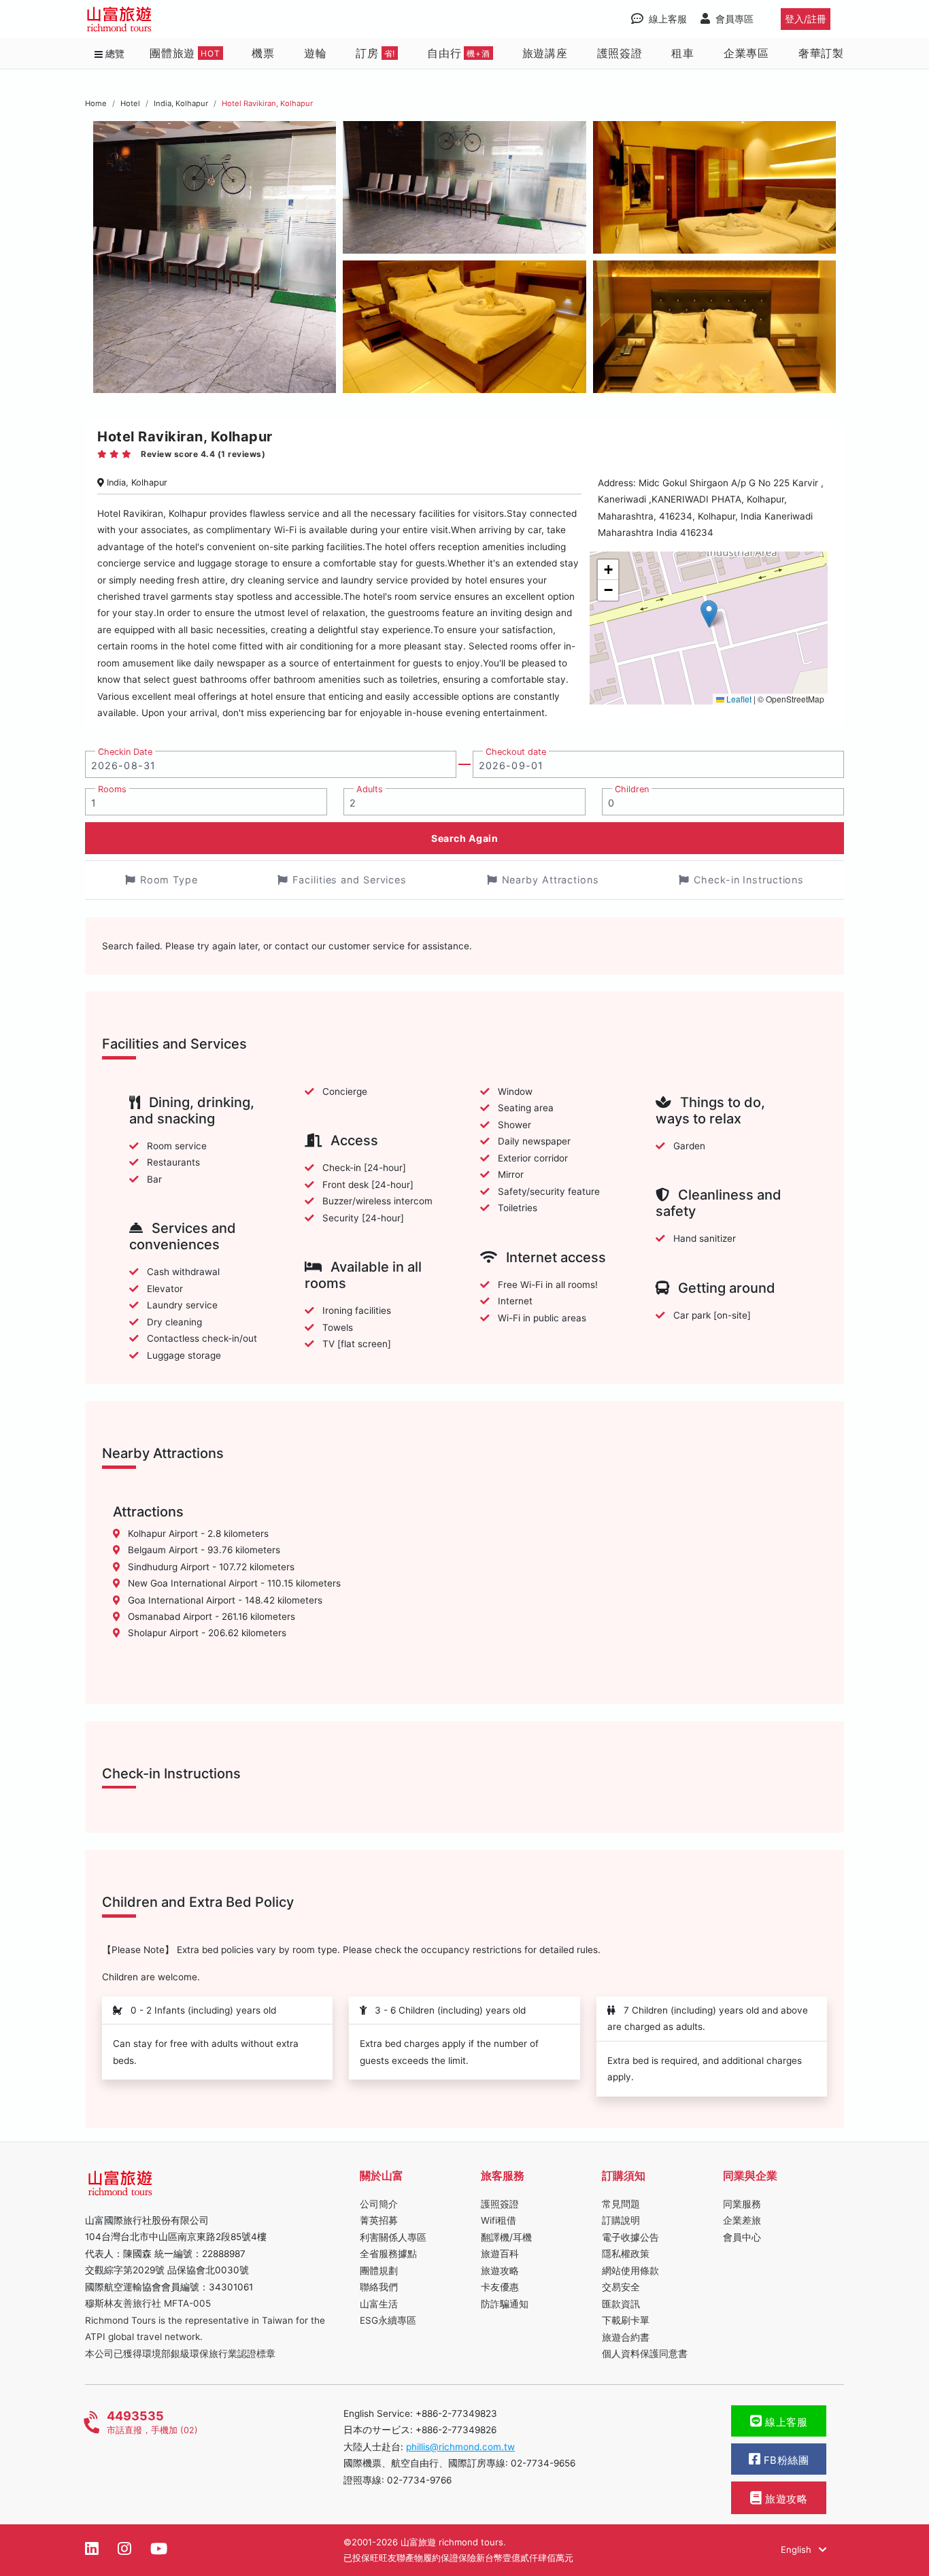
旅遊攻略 (500, 2271)
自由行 (459, 53)
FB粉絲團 (784, 2460)
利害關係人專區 (393, 2237)
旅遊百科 (500, 2254)
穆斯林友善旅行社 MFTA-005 (148, 2303)
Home (96, 103)
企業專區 (746, 53)
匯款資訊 (621, 2304)
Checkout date (516, 752)
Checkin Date (125, 752)
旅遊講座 (545, 53)
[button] (709, 614)
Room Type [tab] (169, 880)
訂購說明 (621, 2220)
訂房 (375, 53)
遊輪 (316, 53)
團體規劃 (379, 2271)
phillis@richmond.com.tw (460, 2447)
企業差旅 (742, 2220)
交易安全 (621, 2287)
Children (632, 789)
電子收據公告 (630, 2237)
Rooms (112, 789)
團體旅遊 (185, 53)
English (797, 2549)
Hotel (130, 103)
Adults (370, 789)
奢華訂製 (821, 53)
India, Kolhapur (181, 103)
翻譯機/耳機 (506, 2237)
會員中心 (742, 2237)
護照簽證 (620, 53)
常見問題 (621, 2204)
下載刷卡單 (626, 2320)
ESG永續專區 (388, 2320)
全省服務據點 (388, 2254)
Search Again (464, 838)
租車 (683, 53)
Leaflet (738, 699)
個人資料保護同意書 (645, 2354)
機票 (263, 53)
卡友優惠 (500, 2287)
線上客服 (785, 2422)
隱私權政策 (626, 2254)
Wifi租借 (499, 2220)
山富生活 (379, 2304)
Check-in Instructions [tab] (749, 880)
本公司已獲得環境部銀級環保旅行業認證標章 (180, 2354)
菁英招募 (379, 2220)
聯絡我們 (379, 2287)
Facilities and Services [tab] (350, 880)
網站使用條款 (630, 2271)
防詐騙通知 (505, 2304)
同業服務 (742, 2204)
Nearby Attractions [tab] (551, 880)
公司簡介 (379, 2204)
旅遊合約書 (626, 2337)
